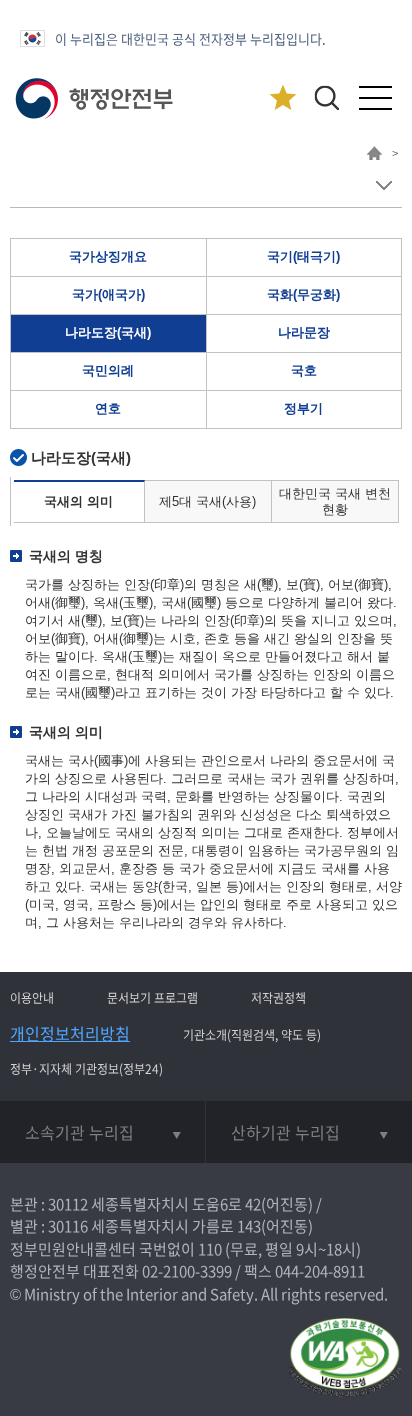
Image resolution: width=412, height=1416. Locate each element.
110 (210, 1249)
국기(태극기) (303, 256)
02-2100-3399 (187, 1271)
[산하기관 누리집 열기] (309, 1132)
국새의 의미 (78, 501)
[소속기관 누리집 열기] (102, 1132)
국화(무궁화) (303, 294)
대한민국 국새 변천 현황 (335, 501)
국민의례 (108, 370)
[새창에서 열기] (344, 1358)
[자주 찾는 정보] (282, 98)
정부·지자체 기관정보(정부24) (86, 1069)
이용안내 (32, 998)
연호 (108, 408)
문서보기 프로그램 (152, 998)
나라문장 (304, 332)
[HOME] (374, 156)
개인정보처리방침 (70, 1033)
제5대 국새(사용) (207, 501)
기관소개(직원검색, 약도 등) (252, 1035)
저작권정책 (278, 998)
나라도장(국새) (108, 332)
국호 (304, 370)
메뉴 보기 (383, 185)
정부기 (303, 408)
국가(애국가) (108, 294)
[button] (326, 97)
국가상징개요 (108, 256)
